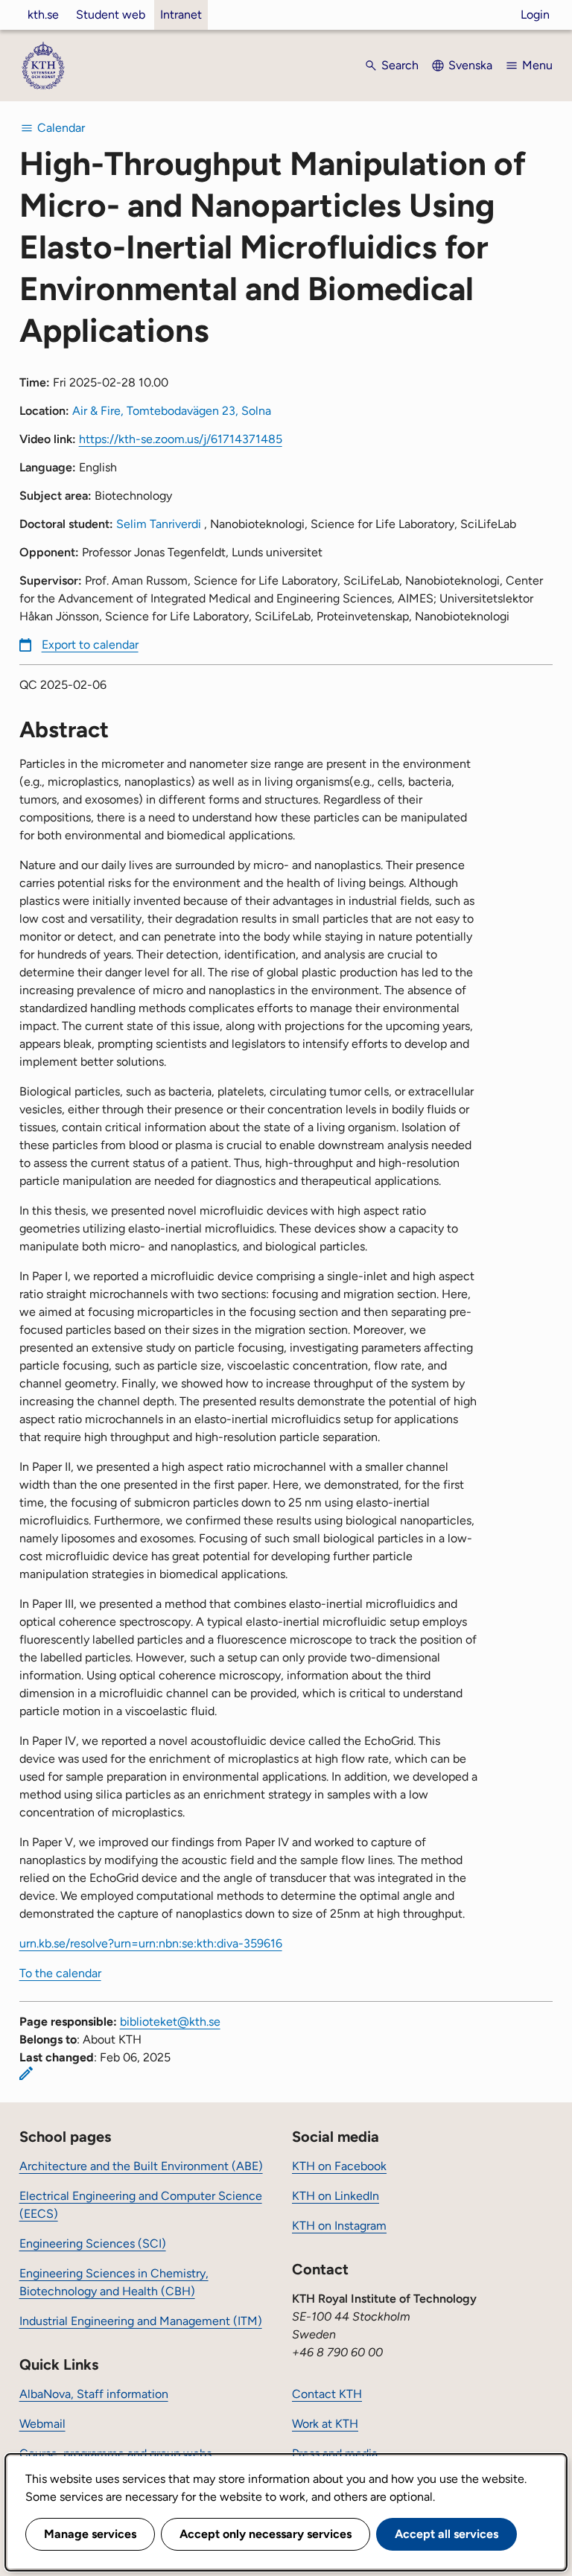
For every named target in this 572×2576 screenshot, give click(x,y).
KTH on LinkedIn (336, 2196)
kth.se (43, 15)
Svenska (470, 65)
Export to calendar (90, 645)
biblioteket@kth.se (170, 2022)
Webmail (42, 2424)
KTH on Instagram (339, 2226)
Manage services (90, 2534)
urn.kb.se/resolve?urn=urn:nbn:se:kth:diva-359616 (151, 1943)
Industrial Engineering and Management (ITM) (141, 2321)
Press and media (335, 2453)
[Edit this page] (26, 2073)
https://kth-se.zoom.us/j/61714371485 (181, 439)
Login (535, 15)
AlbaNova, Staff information (94, 2394)
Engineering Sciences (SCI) (93, 2243)
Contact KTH (327, 2394)
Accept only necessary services (266, 2534)
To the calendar (60, 1973)
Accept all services (447, 2534)
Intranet (181, 15)
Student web (111, 15)
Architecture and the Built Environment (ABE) (141, 2166)
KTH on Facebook (339, 2166)
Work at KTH (325, 2424)
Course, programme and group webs (115, 2453)
